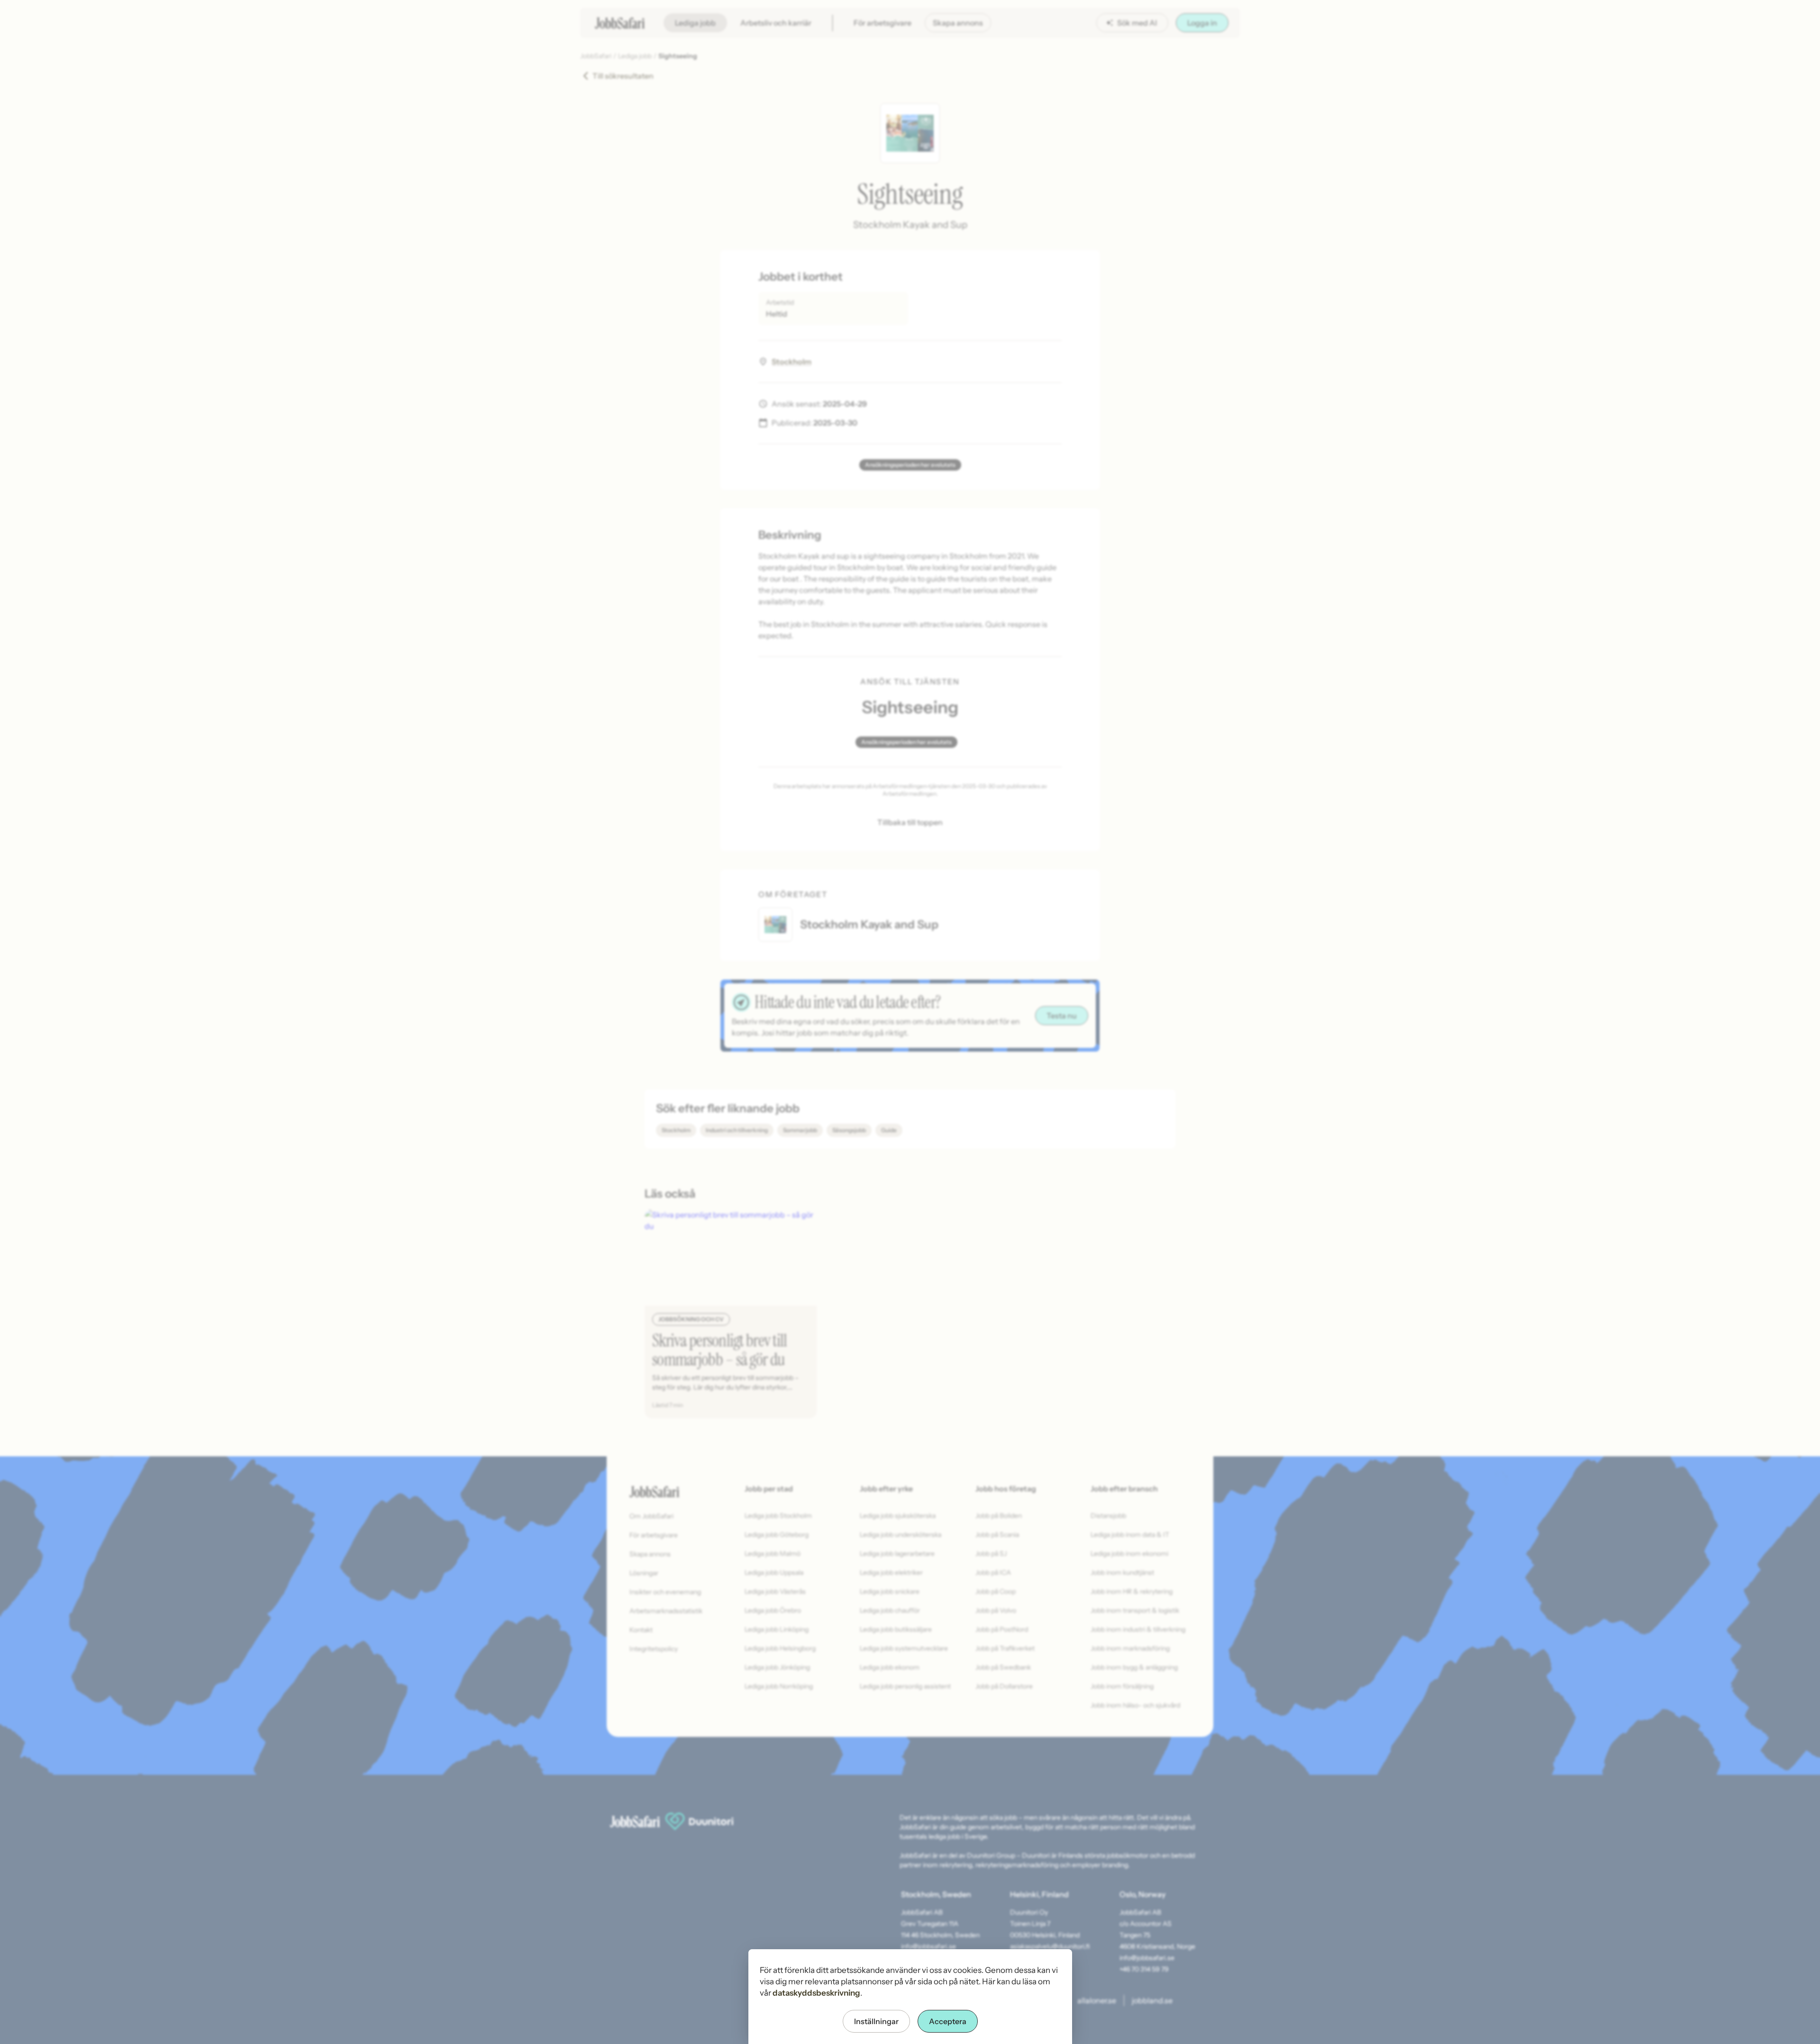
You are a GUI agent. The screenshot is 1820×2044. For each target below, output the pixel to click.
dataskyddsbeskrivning (816, 1993)
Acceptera (948, 2021)
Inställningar (876, 2021)
